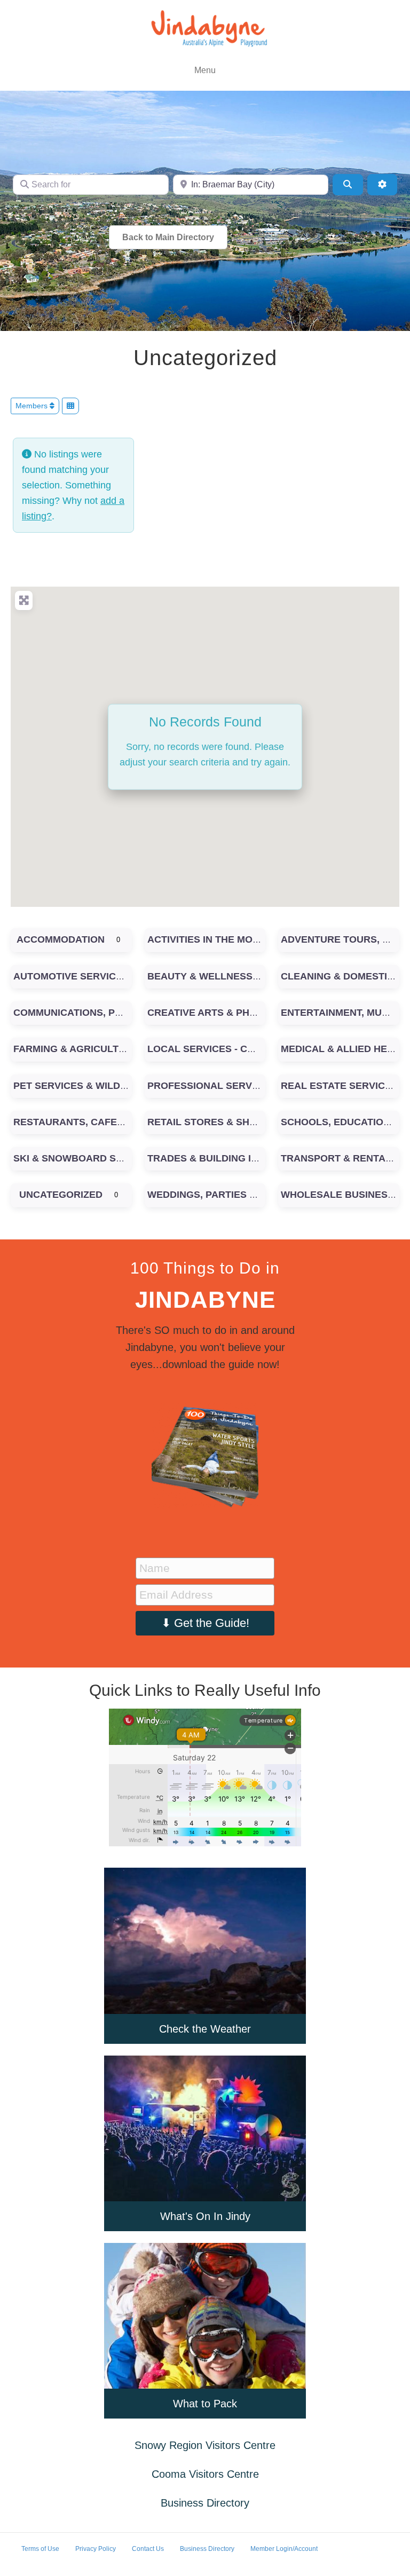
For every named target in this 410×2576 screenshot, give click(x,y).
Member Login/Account (284, 2549)
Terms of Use (40, 2549)
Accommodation (61, 939)
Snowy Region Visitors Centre (205, 2445)
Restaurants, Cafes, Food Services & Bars (130, 1122)
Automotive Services (71, 976)
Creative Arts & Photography (229, 1013)
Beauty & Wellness (200, 976)
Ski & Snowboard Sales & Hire (95, 1158)
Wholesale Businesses (344, 1195)
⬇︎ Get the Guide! (205, 1623)
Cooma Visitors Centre (205, 2474)
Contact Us (148, 2549)
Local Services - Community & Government (264, 1049)
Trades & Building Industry (222, 1158)
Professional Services (211, 1086)
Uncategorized (61, 1195)
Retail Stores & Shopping (217, 1122)
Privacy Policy (96, 2549)
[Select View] (70, 406)
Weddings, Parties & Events (222, 1195)
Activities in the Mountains (221, 939)
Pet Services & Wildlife (77, 1086)
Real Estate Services (339, 1086)
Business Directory (205, 2503)
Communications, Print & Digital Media (117, 1013)
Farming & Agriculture (76, 1049)
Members (33, 406)
